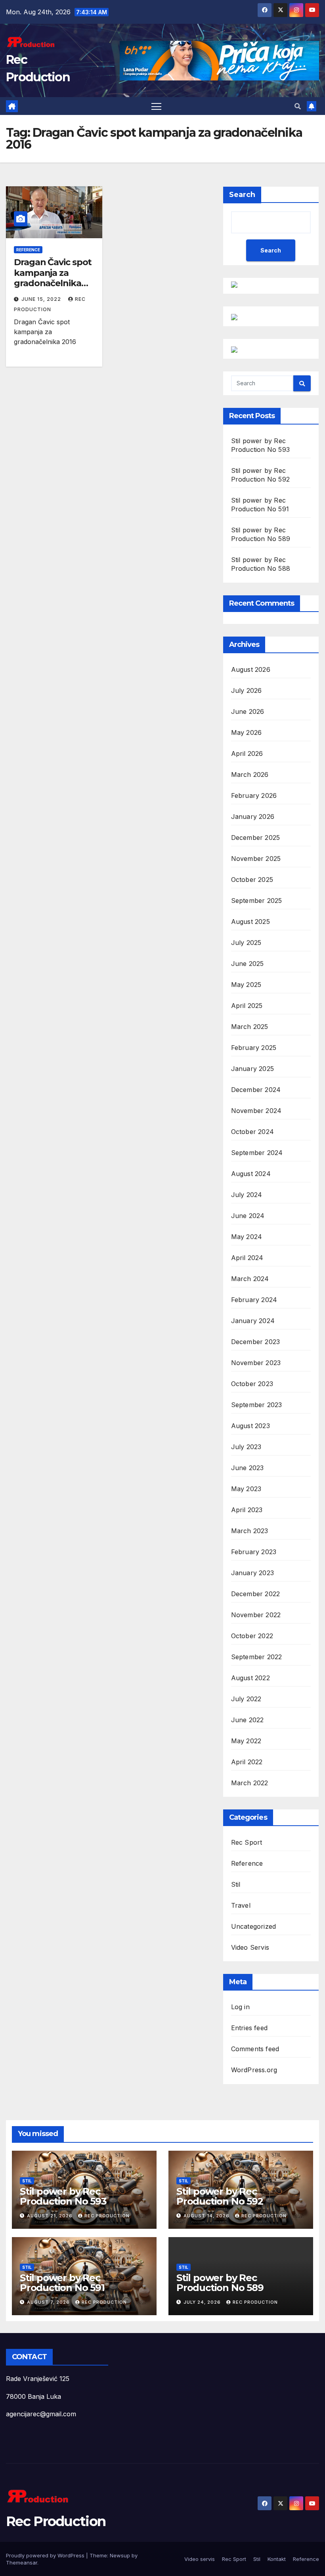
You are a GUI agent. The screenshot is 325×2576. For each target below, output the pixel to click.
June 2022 (248, 1720)
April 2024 (247, 1258)
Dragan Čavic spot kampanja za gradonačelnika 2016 (53, 278)
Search (242, 195)
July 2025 (246, 943)
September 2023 (257, 1405)
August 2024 (251, 1174)
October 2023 (252, 1384)
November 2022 (256, 1615)
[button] (298, 106)
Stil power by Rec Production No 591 (62, 2283)
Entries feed (249, 2028)
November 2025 (256, 859)
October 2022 (252, 1636)
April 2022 (247, 1762)
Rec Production (107, 2216)
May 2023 (246, 1489)
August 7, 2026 (49, 2302)
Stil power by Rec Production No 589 (220, 2283)
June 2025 (248, 964)
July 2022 (246, 1699)
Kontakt (277, 2559)
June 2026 (248, 711)
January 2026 (253, 817)
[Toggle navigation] (156, 106)
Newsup (120, 2555)
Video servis (200, 2559)
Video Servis (250, 1947)
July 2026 (247, 690)
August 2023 (250, 1426)
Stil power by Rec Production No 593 (63, 2196)
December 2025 (256, 838)
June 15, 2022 (42, 299)
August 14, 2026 (207, 2216)
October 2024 (252, 1132)
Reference (28, 250)
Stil (236, 1884)
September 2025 (257, 901)
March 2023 (250, 1531)
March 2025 (250, 1027)
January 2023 (252, 1573)
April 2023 (247, 1510)
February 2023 (254, 1552)
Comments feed (255, 2049)
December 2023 (256, 1342)
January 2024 (253, 1321)
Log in (240, 2007)
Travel (241, 1905)
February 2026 (254, 796)
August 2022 (250, 1678)
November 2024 (256, 1111)
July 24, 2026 (203, 2302)
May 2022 (246, 1741)
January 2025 (252, 1069)
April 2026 (247, 753)
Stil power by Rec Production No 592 (220, 2196)
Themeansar (22, 2563)
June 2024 (248, 1216)
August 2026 (251, 669)
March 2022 (250, 1783)
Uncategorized (254, 1926)
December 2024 (256, 1090)
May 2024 (247, 1237)
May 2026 (247, 732)
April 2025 (247, 1006)
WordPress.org (254, 2070)
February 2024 (254, 1300)
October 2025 (252, 880)
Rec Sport (247, 1842)
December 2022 (256, 1594)
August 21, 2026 (51, 2216)
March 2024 (250, 1279)
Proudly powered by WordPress (46, 2555)
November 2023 (256, 1363)
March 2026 (250, 775)
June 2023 (248, 1468)
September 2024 (257, 1153)
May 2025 (246, 985)
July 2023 (246, 1447)
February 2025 (254, 1048)
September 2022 (257, 1657)
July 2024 (247, 1195)
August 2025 (250, 922)
